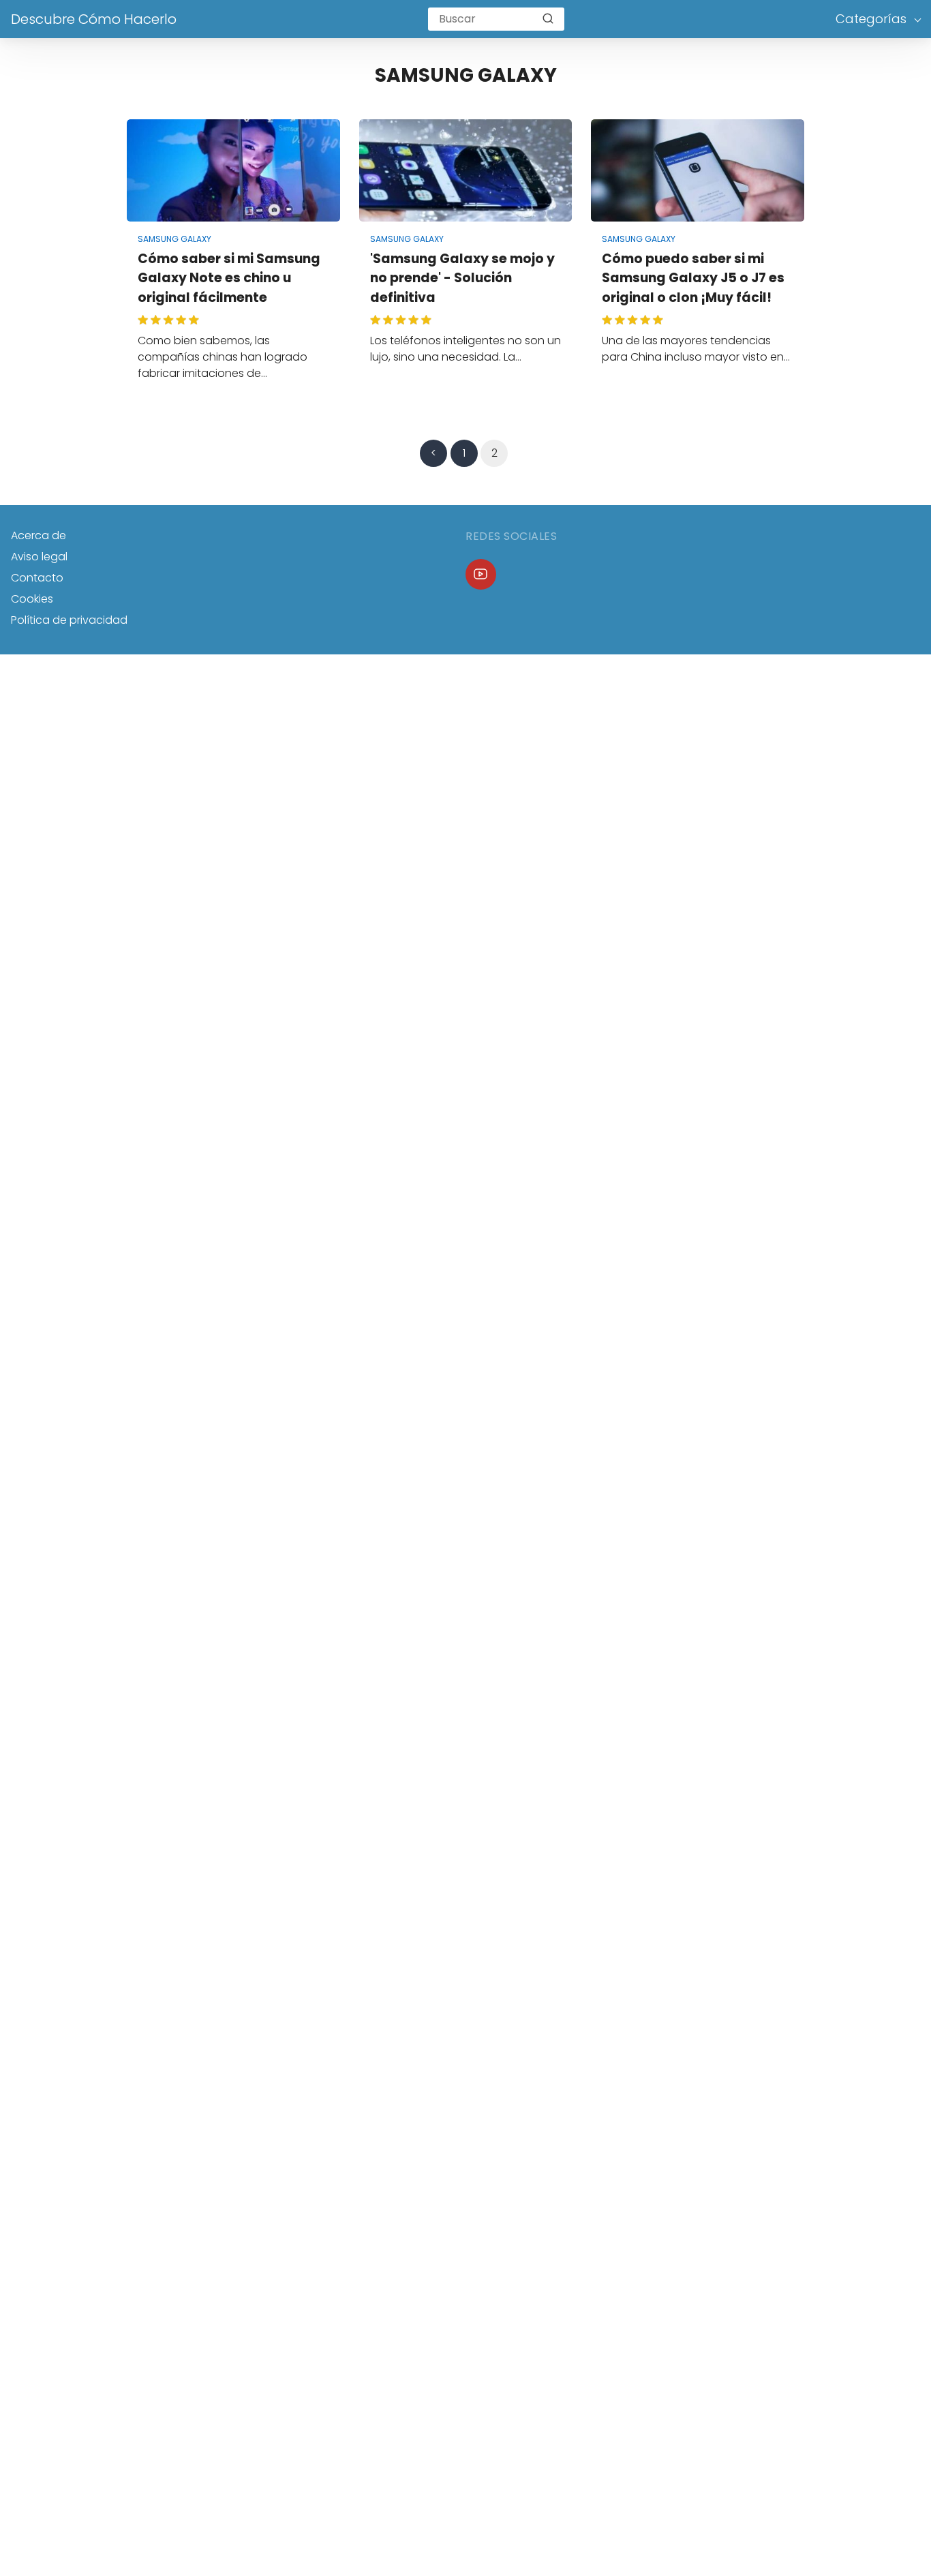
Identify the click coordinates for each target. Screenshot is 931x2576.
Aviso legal (39, 557)
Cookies (32, 599)
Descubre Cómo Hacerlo (94, 19)
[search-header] (548, 19)
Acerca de (39, 535)
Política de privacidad (69, 620)
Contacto (37, 578)
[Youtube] (481, 574)
